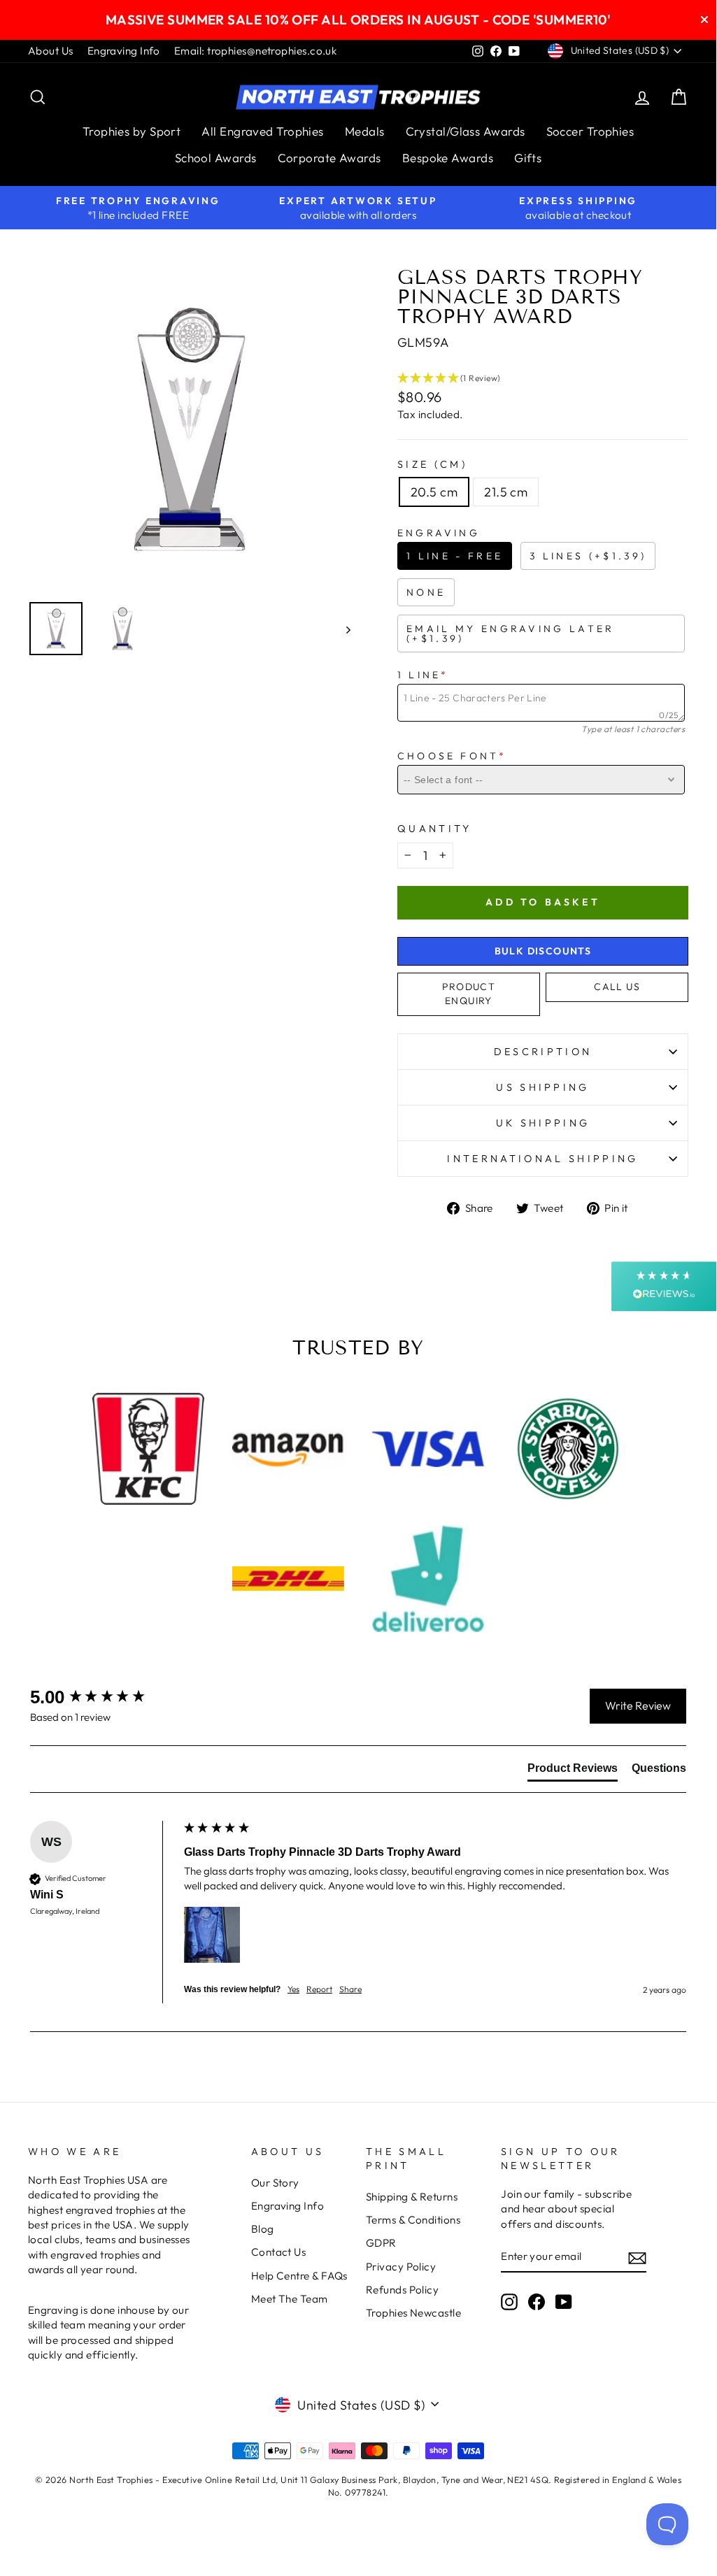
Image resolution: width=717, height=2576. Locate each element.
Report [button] (319, 1989)
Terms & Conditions (413, 2220)
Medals (365, 131)
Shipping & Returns (412, 2197)
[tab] (573, 1771)
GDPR (381, 2243)
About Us (51, 51)
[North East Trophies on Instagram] (509, 2302)
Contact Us (279, 2252)
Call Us (617, 987)
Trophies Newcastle (413, 2313)
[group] (104, 1697)
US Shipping (543, 1087)
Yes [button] (293, 1989)
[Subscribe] (637, 2257)
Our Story (275, 2183)
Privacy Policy (401, 2267)
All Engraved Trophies (262, 131)
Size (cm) (432, 464)
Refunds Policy (402, 2290)
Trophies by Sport (132, 131)
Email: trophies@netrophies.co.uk (255, 51)
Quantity (435, 829)
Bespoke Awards (448, 158)
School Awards (216, 158)
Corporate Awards (329, 158)
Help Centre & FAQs (299, 2276)
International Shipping (542, 1159)
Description (543, 1052)
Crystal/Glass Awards (466, 131)
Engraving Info (124, 51)
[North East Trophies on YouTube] (564, 2302)
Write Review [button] (638, 1705)
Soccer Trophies (590, 131)
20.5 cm (434, 492)
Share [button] (350, 1989)
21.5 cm (506, 492)
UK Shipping (543, 1123)
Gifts (528, 158)
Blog (263, 2229)
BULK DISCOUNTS (543, 951)
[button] (543, 378)
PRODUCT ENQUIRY (469, 994)
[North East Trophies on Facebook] (537, 2302)
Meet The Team (290, 2299)
